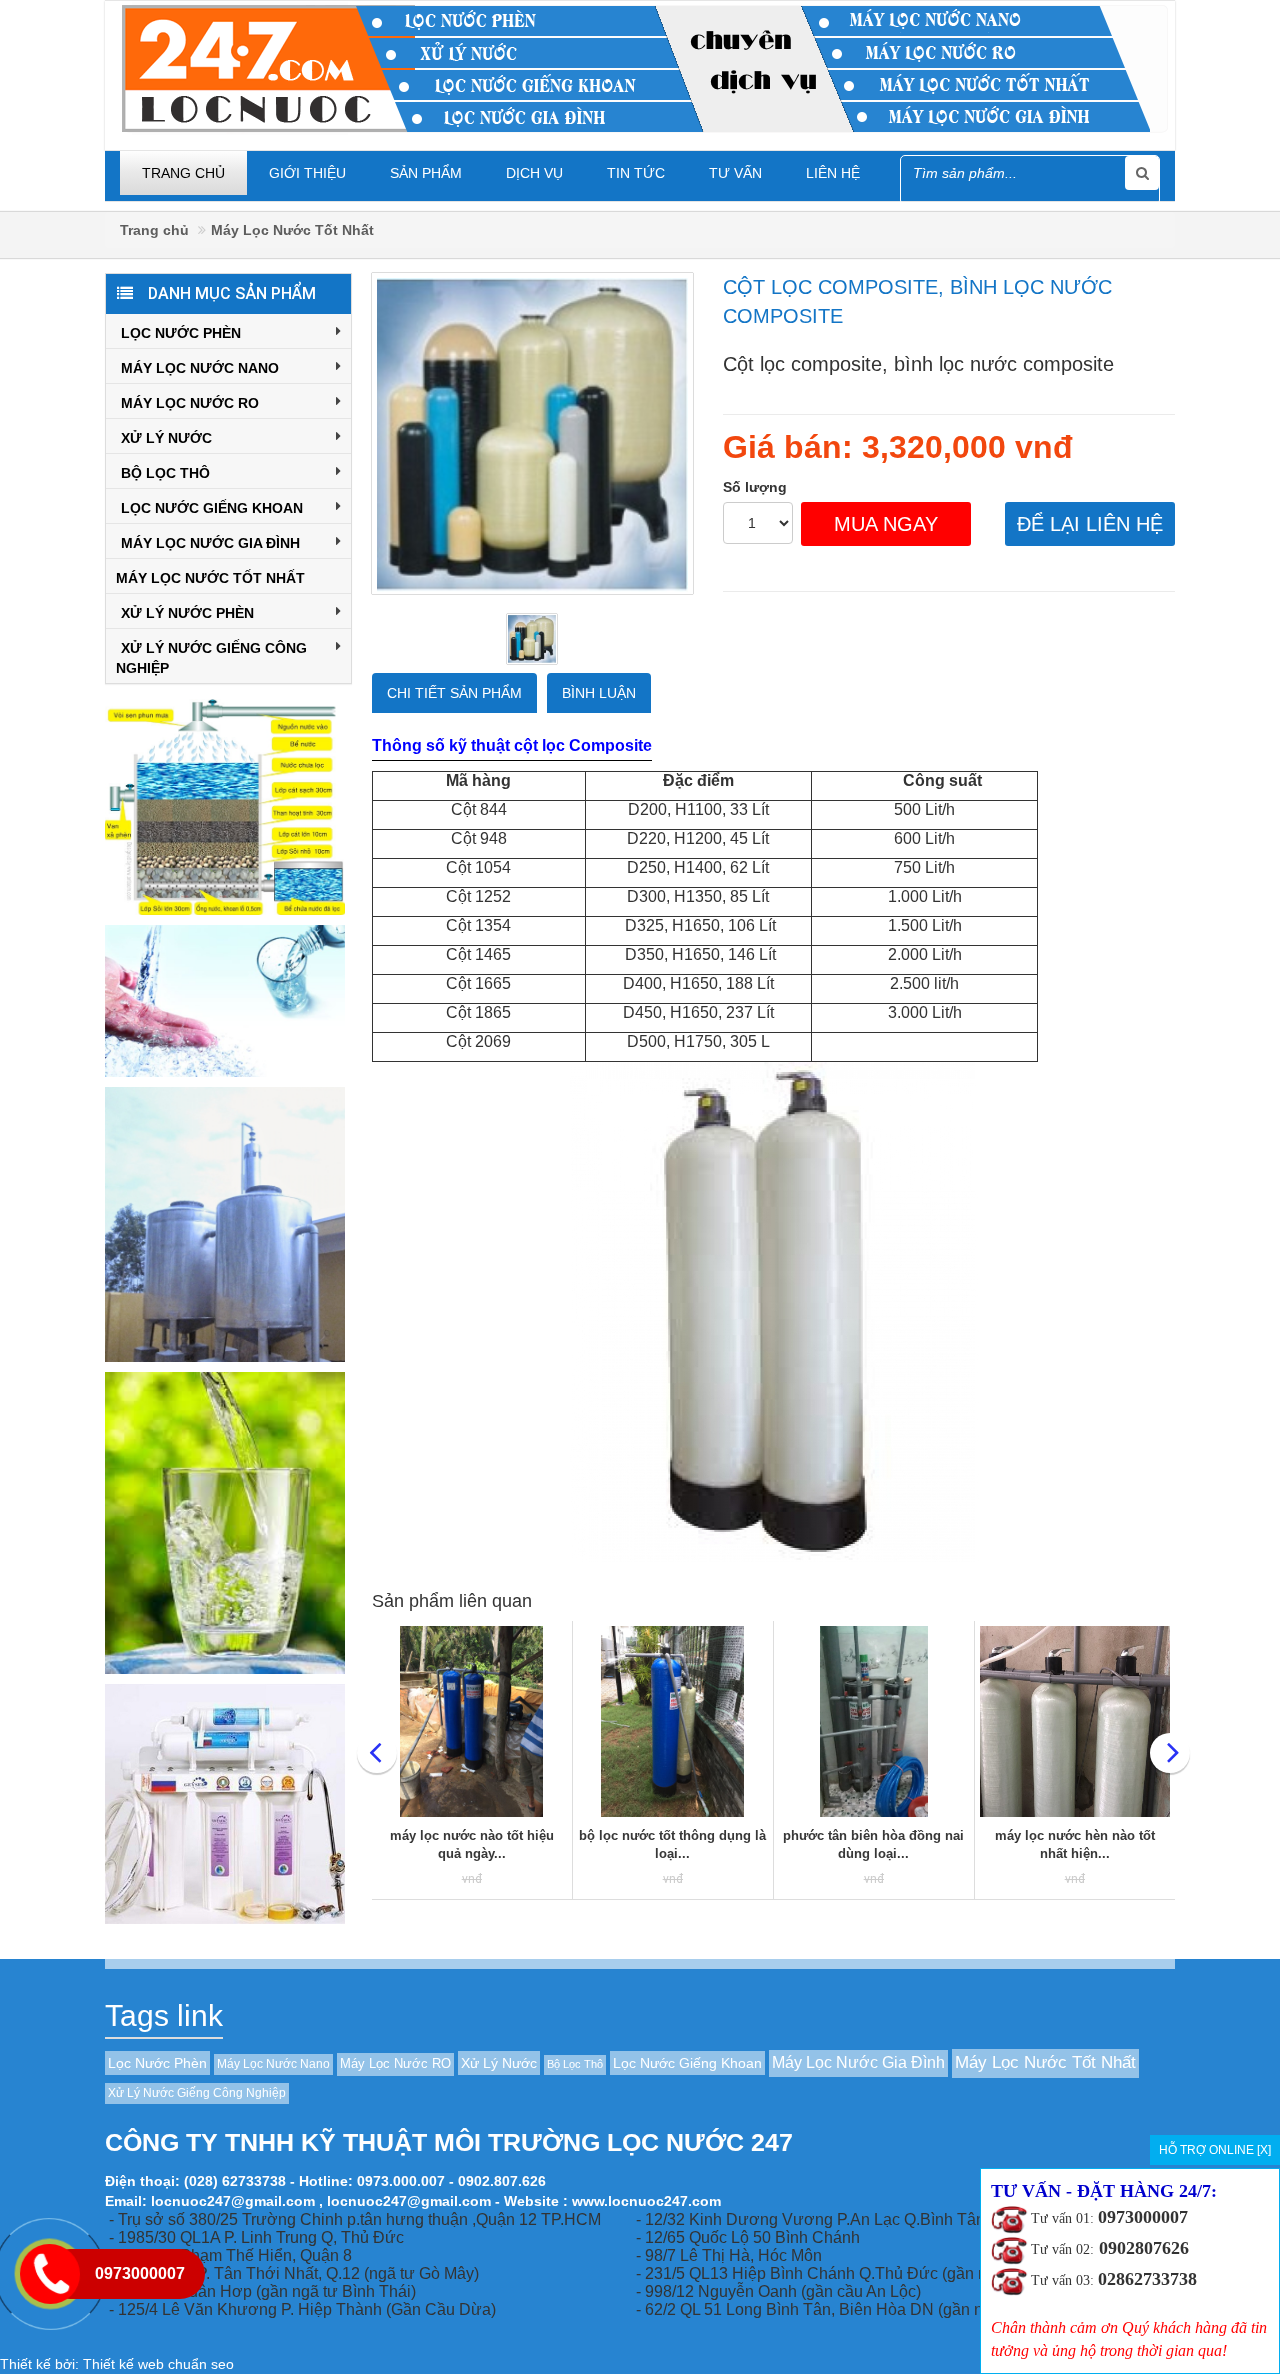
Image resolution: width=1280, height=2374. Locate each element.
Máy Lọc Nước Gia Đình (210, 543)
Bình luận (599, 693)
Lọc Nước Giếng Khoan (212, 508)
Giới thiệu (307, 173)
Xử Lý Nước (166, 438)
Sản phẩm (426, 173)
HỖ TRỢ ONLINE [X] (1215, 2150)
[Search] (1142, 173)
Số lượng (755, 487)
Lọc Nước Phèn (181, 333)
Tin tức (636, 173)
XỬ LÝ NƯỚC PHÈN (187, 613)
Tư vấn (735, 173)
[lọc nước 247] (645, 67)
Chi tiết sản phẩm (454, 693)
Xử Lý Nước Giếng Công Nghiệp (211, 658)
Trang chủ (183, 173)
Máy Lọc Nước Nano (200, 368)
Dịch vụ (534, 173)
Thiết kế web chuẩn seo (158, 2364)
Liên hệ (833, 173)
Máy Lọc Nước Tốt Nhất (292, 230)
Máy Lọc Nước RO (190, 403)
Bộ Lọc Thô (165, 473)
